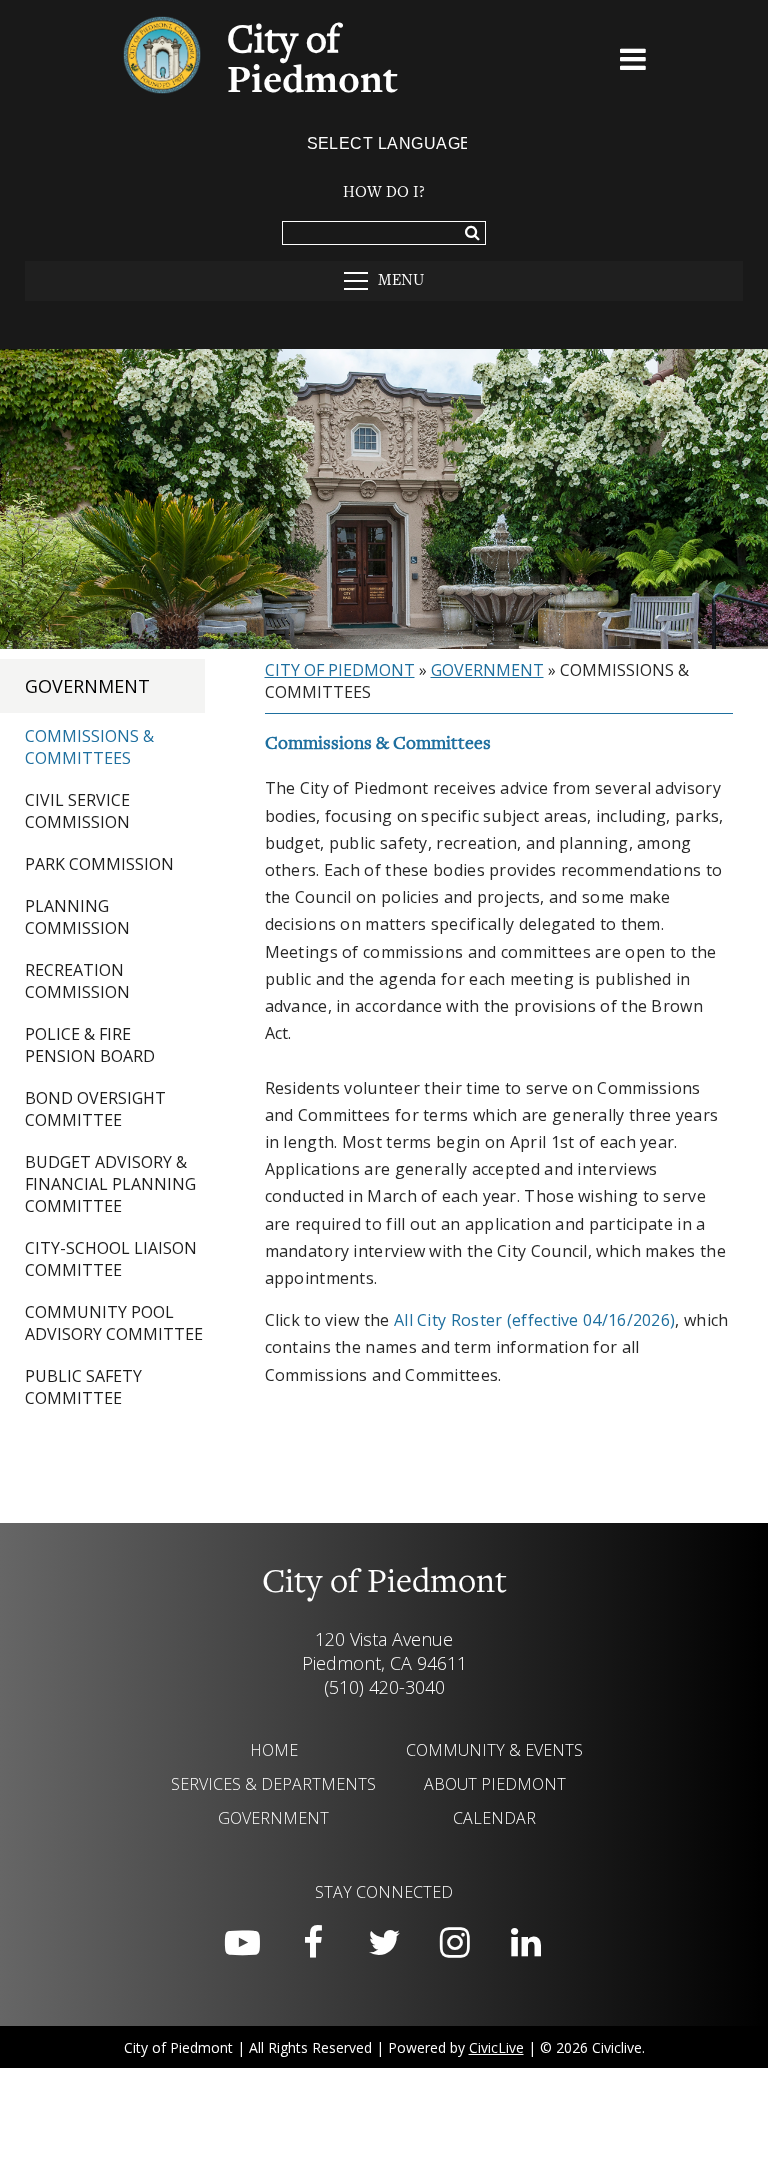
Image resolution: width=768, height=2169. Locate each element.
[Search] (472, 234)
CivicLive (496, 2047)
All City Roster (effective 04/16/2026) (534, 1320)
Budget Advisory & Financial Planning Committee (110, 1184)
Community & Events (494, 1750)
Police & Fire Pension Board (90, 1045)
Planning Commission (77, 917)
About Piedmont (495, 1784)
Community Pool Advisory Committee (114, 1323)
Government (87, 686)
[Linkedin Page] (526, 1943)
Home (274, 1750)
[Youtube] (242, 1943)
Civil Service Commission (77, 811)
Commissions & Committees (89, 747)
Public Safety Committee (83, 1387)
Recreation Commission (77, 981)
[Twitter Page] (384, 1943)
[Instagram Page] (455, 1943)
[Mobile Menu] (634, 63)
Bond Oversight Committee (95, 1109)
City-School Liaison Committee (111, 1259)
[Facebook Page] (313, 1943)
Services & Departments (273, 1784)
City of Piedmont (340, 670)
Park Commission (99, 864)
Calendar (494, 1818)
